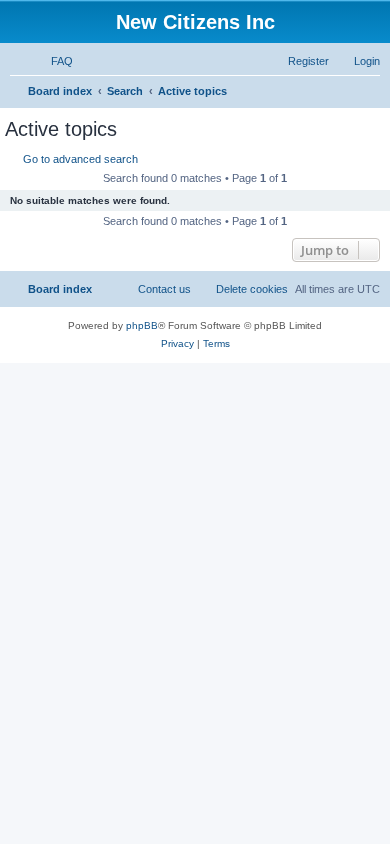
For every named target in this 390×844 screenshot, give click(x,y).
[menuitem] (53, 61)
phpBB (142, 325)
